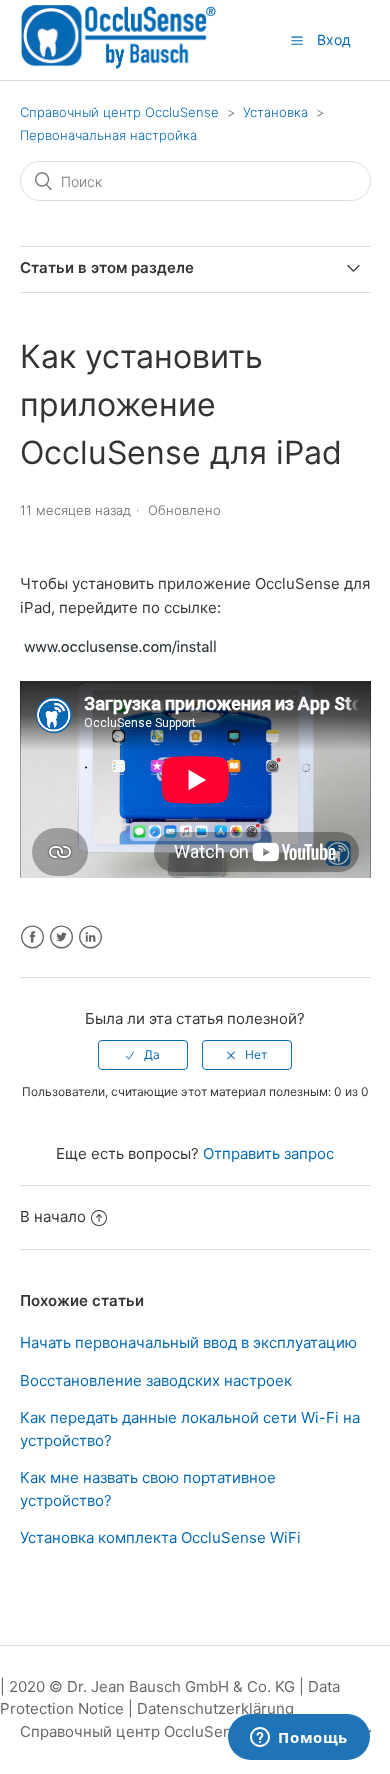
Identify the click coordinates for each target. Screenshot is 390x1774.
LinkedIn (90, 937)
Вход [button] (334, 39)
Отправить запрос (268, 1153)
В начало (53, 1216)
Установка (275, 112)
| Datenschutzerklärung (211, 1708)
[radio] (143, 1055)
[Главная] (118, 65)
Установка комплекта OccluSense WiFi (160, 1537)
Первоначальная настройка (108, 135)
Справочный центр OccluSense (119, 112)
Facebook (32, 937)
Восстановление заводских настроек (156, 1380)
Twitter (61, 937)
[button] (297, 41)
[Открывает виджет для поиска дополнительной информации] (299, 1739)
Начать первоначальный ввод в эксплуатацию (188, 1342)
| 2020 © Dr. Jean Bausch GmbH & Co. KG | (154, 1686)
